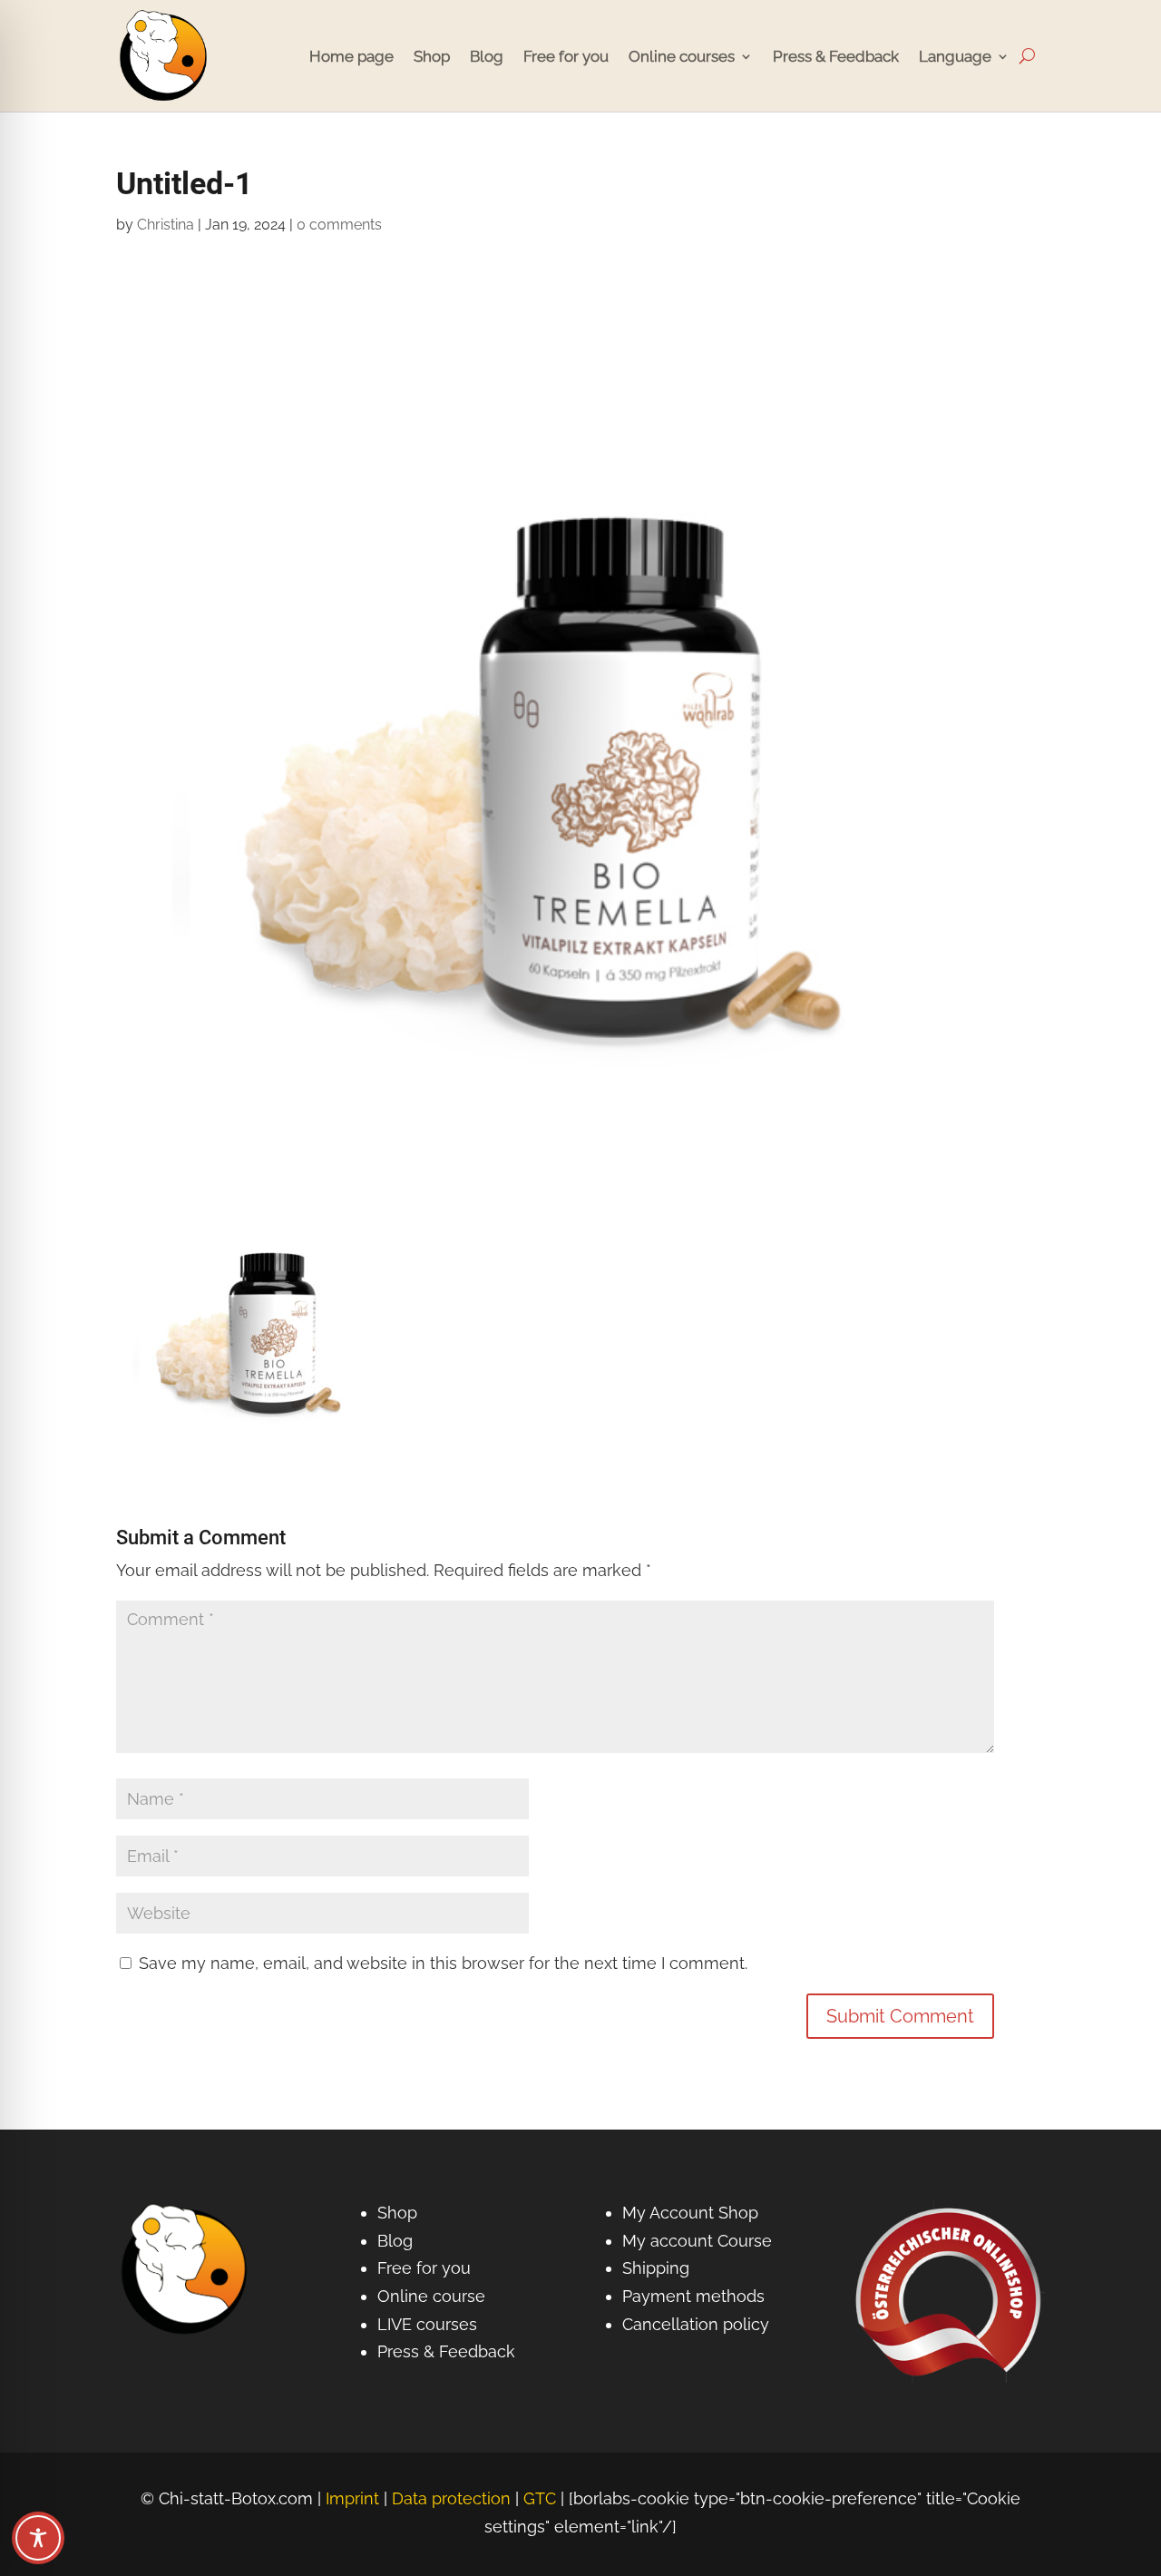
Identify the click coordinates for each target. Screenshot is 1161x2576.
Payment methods (693, 2296)
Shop (432, 56)
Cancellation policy (696, 2324)
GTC (540, 2498)
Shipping (656, 2268)
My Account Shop (690, 2213)
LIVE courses (427, 2324)
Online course (431, 2296)
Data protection (451, 2498)
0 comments (339, 225)
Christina (166, 225)
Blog (487, 56)
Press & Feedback (836, 56)
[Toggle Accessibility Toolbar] (38, 2538)
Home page (351, 56)
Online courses (682, 56)
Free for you (566, 56)
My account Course (697, 2241)
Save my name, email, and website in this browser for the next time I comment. (443, 1963)
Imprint (352, 2498)
